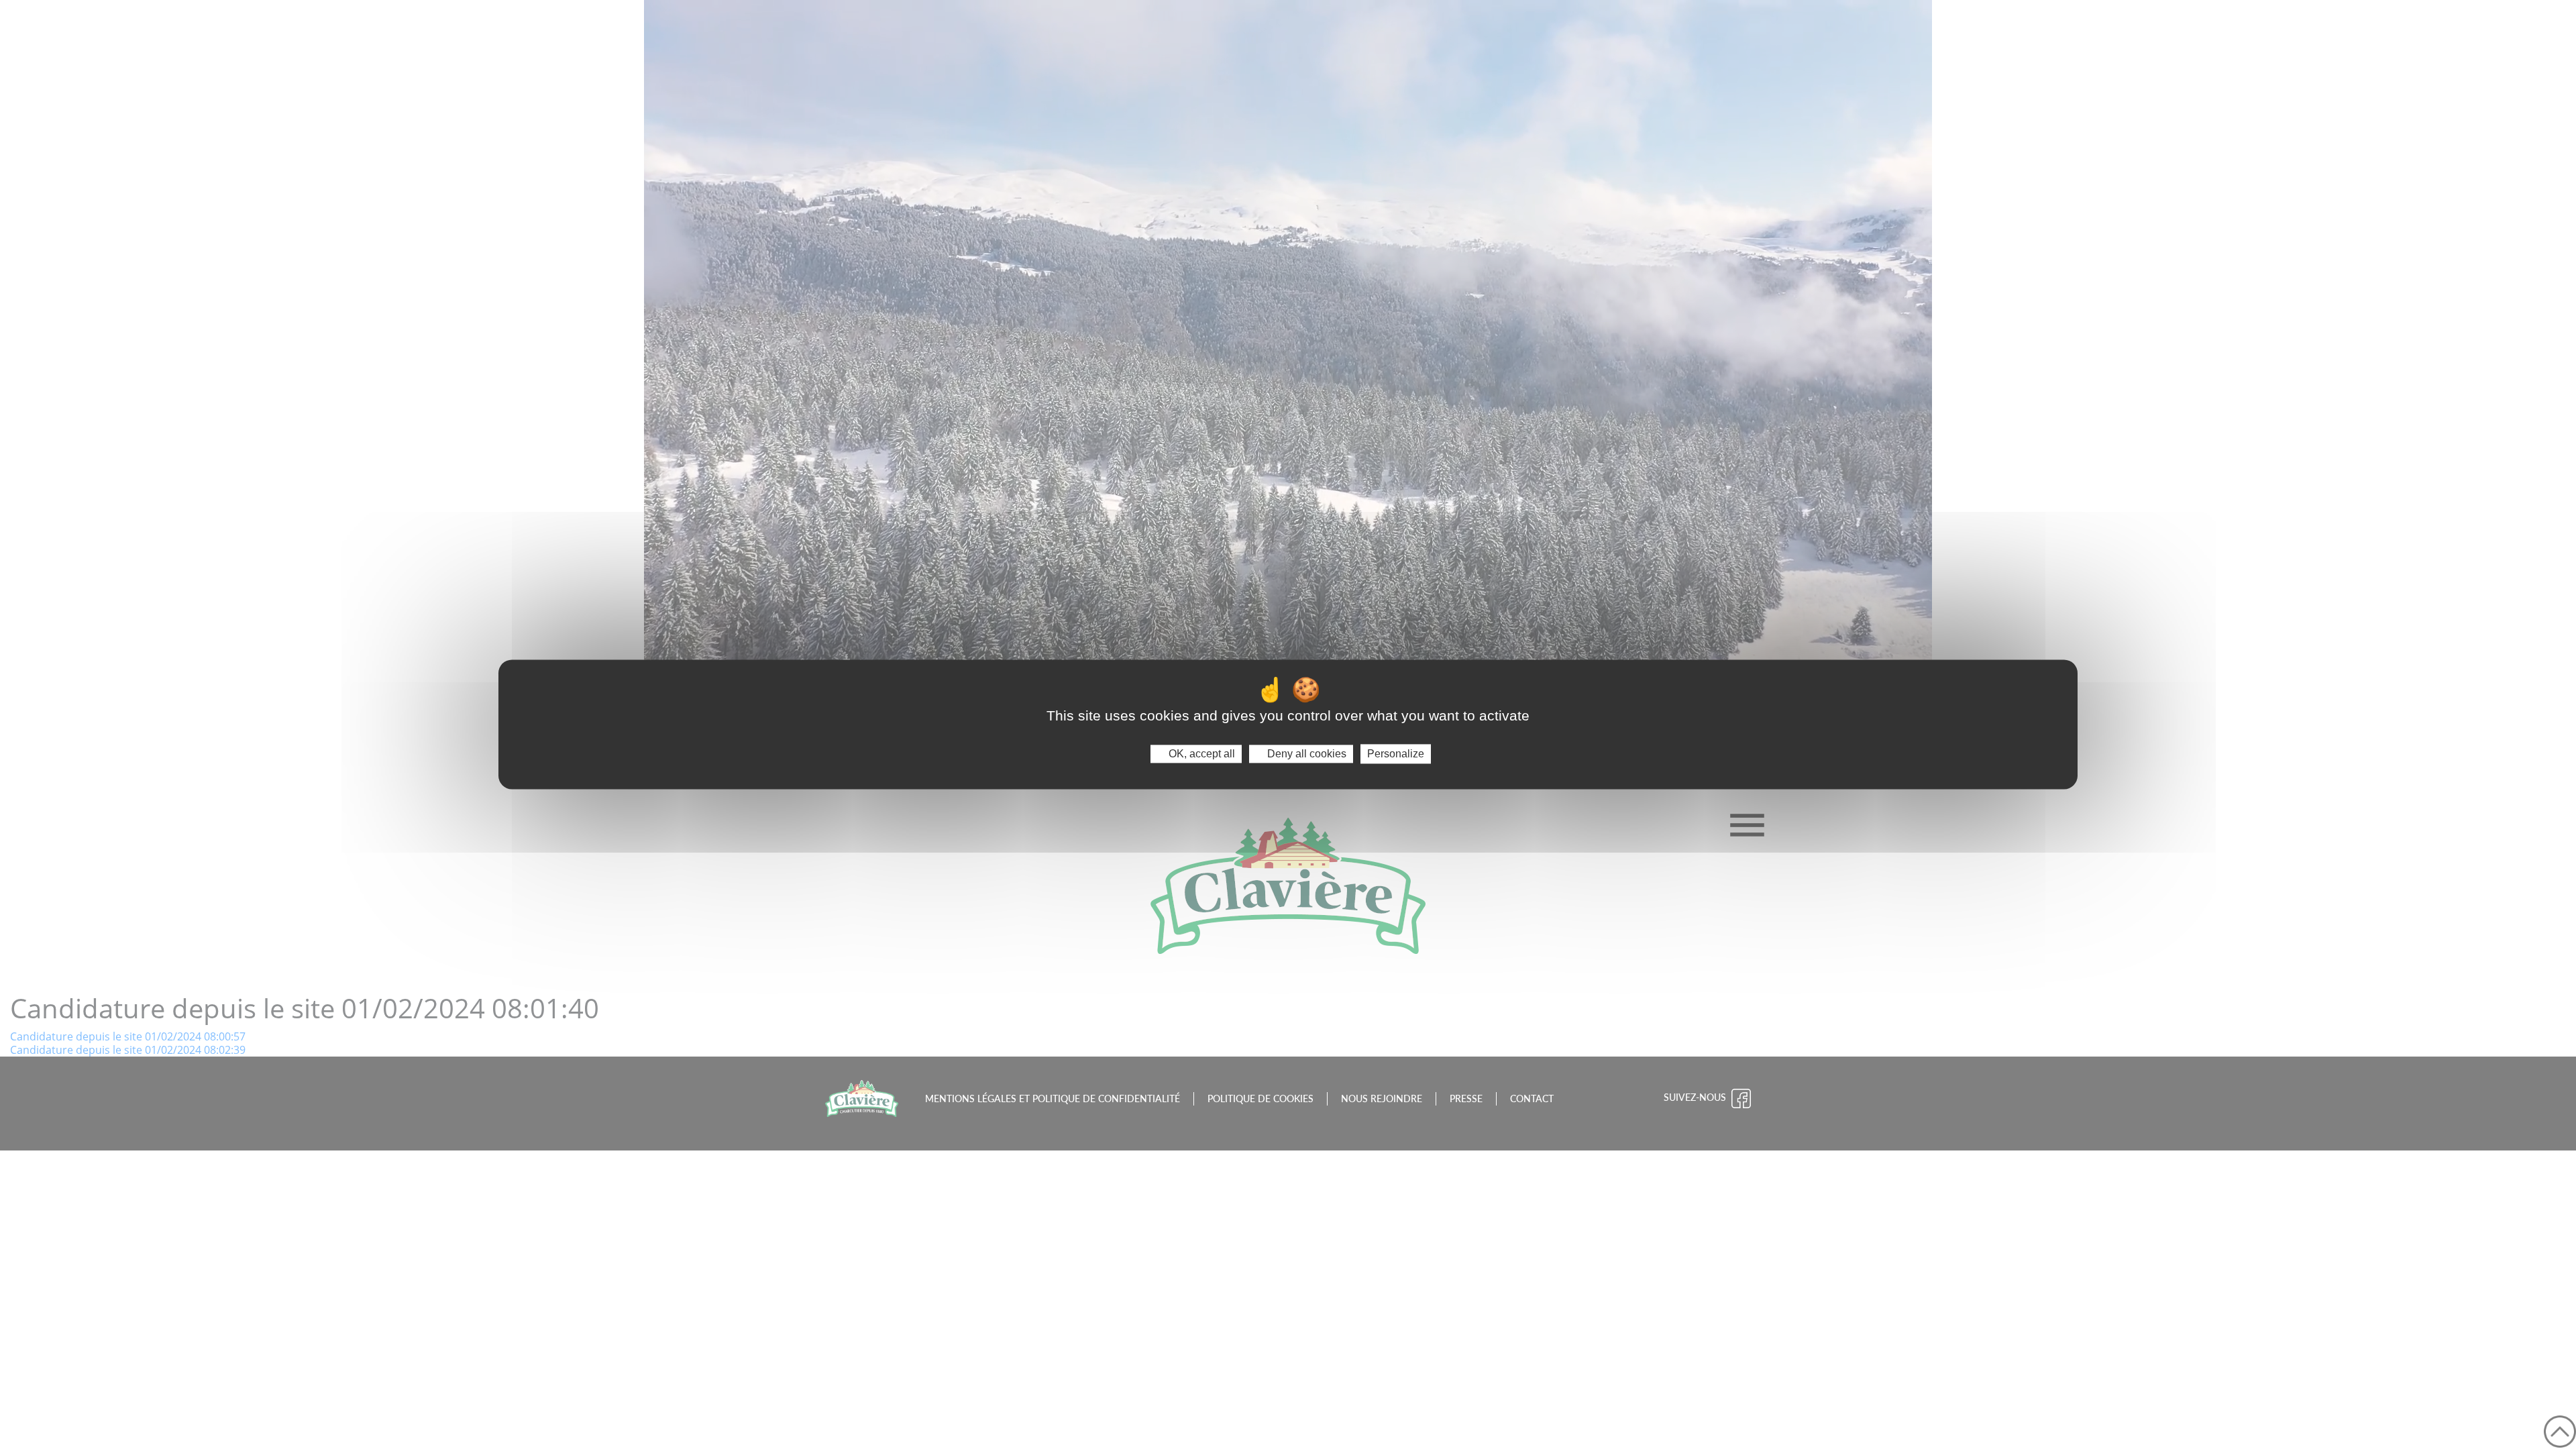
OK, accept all (1200, 754)
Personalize (1396, 754)
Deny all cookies (1305, 754)
